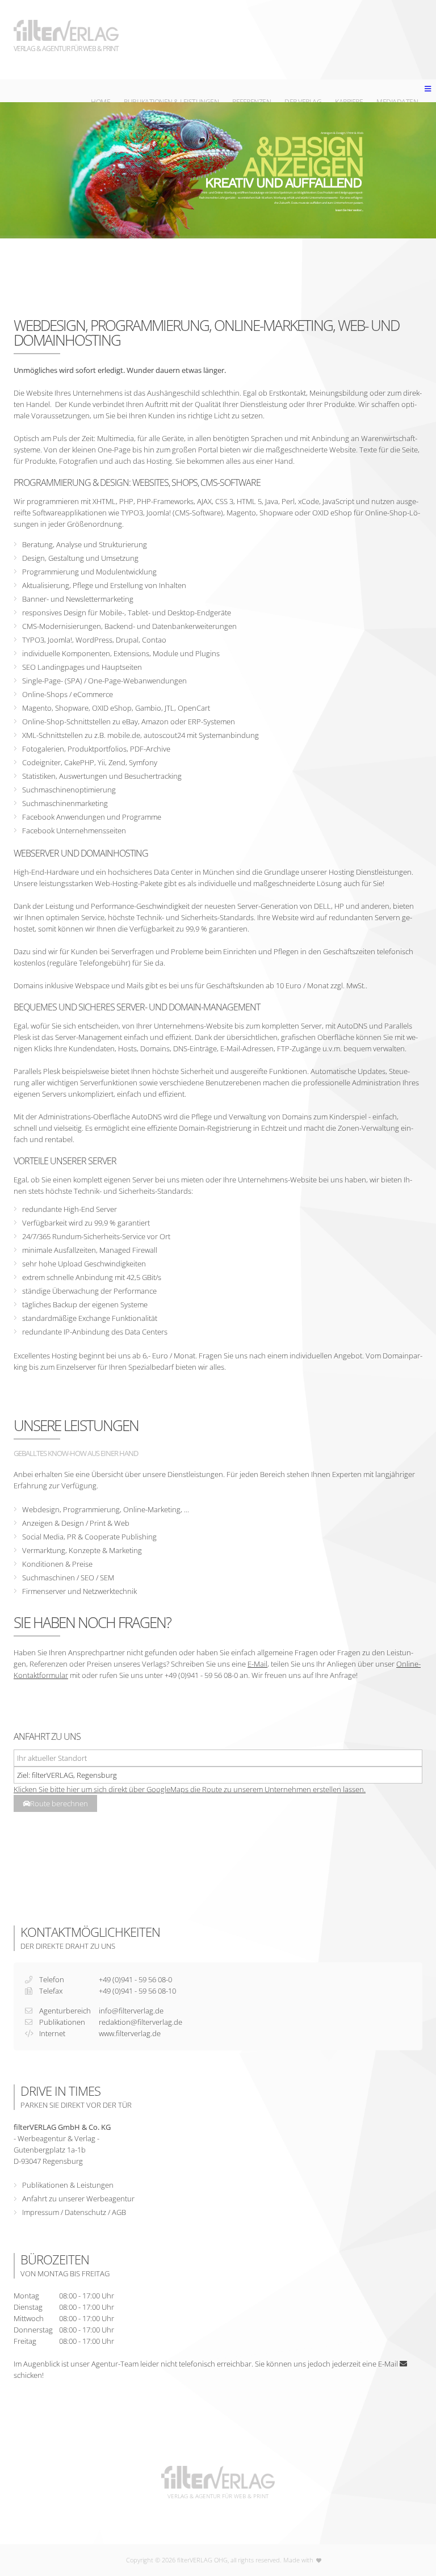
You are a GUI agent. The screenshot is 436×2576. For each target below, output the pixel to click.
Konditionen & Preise (57, 1564)
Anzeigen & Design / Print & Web (76, 1523)
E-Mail (257, 1664)
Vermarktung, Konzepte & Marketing (82, 1550)
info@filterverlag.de (131, 2011)
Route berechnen (59, 1803)
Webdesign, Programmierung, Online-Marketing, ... (106, 1509)
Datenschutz (85, 2212)
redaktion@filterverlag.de (141, 2022)
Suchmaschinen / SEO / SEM (68, 1578)
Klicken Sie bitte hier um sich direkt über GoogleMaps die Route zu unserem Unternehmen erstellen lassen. (190, 1789)
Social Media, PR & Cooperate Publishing (89, 1537)
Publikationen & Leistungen (68, 2185)
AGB (119, 2212)
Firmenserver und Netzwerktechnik (79, 1591)
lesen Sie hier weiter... (349, 210)
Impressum (41, 2212)
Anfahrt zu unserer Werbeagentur (78, 2199)
